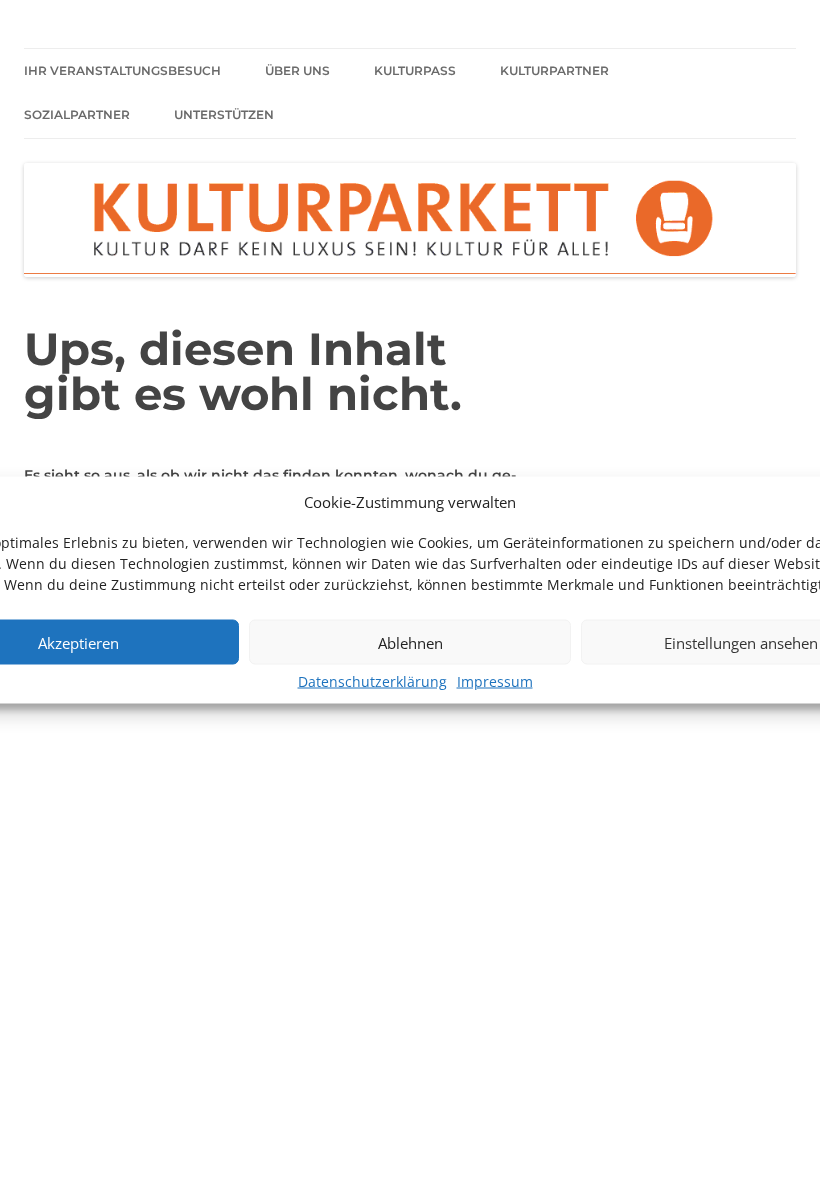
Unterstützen (224, 114)
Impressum (495, 681)
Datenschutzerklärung (372, 681)
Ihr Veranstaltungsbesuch (122, 70)
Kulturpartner (554, 70)
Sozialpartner (77, 114)
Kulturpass (415, 70)
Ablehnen (410, 642)
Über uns (297, 70)
